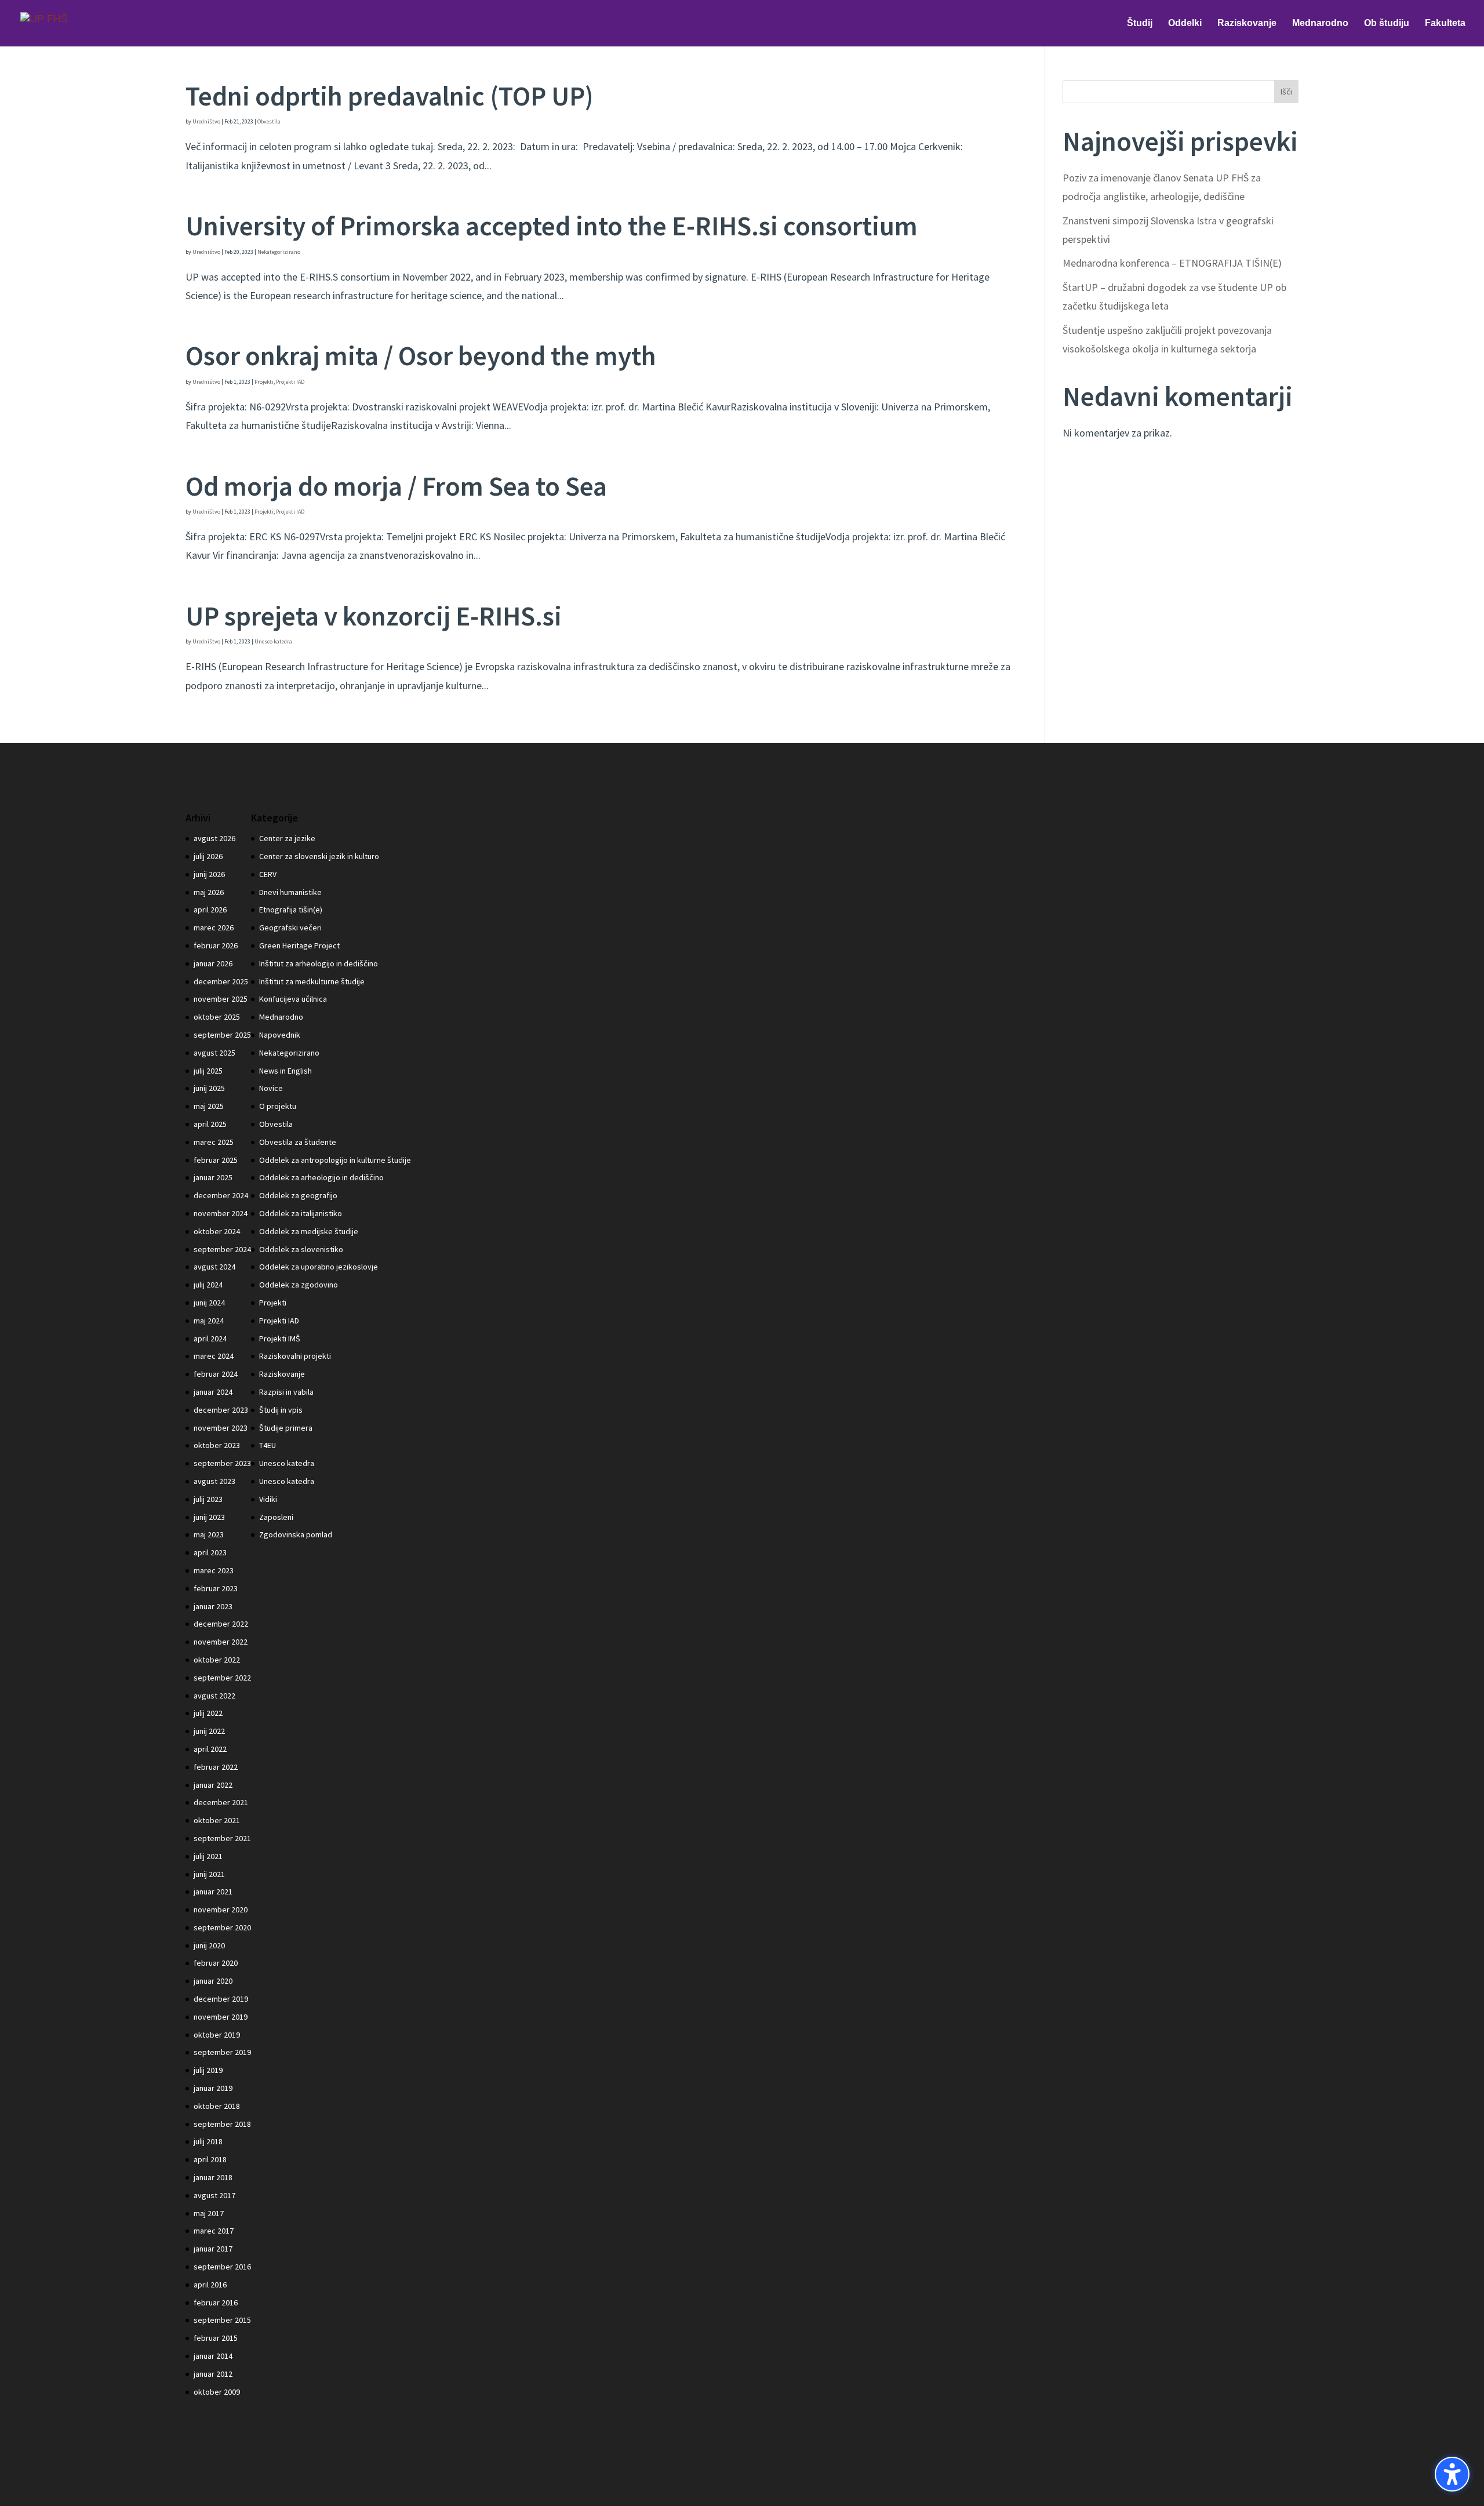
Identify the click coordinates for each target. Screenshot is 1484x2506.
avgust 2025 (214, 1053)
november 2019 (221, 2017)
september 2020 (222, 1927)
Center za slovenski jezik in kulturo (319, 856)
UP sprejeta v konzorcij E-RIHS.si (374, 616)
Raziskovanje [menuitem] (1247, 23)
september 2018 (222, 2124)
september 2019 (222, 2052)
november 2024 (221, 1213)
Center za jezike (287, 838)
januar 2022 (213, 1785)
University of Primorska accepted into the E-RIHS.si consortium (552, 226)
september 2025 (222, 1035)
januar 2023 (213, 1606)
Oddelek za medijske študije (309, 1231)
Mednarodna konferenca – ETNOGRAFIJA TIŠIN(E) (1172, 263)
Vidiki (268, 1499)
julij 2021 (208, 1856)
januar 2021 (213, 1892)
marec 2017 (214, 2231)
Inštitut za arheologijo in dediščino (319, 963)
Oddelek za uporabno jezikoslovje (319, 1267)
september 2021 (222, 1838)
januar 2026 (213, 963)
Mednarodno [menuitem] (1320, 23)
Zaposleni (276, 1517)
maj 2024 (209, 1321)
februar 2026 (216, 945)
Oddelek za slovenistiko (301, 1249)
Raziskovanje (282, 1374)
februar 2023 (216, 1588)
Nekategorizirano (279, 252)
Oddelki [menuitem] (1185, 23)
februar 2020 (216, 1963)
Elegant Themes (261, 2488)
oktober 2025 (217, 1017)
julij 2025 (208, 1071)
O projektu (278, 1106)
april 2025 (210, 1124)
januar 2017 (213, 2249)
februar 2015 (216, 2338)
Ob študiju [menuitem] (1387, 23)
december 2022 (221, 1624)
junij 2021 (209, 1874)
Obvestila (269, 121)
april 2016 (210, 2285)
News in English (285, 1071)
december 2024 (221, 1195)
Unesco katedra (273, 641)
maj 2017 (209, 2213)
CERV (268, 874)
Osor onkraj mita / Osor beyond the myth (421, 356)
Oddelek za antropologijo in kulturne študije (335, 1160)
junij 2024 (209, 1303)
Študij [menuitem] (1140, 23)
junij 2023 (209, 1517)
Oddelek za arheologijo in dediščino (321, 1177)
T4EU (268, 1445)
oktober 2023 (217, 1445)
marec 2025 (214, 1142)
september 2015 (222, 2320)
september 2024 (222, 1249)
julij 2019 (208, 2070)
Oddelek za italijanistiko (301, 1213)
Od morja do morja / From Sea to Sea (396, 486)
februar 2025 (216, 1160)
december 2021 (221, 1802)
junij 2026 (209, 874)
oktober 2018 (217, 2106)
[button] (1452, 2474)
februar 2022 (216, 1767)
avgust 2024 (214, 1267)
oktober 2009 (217, 2392)
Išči (1286, 92)
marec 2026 (214, 928)
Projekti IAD (290, 382)
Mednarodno (281, 1017)
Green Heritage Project (299, 945)
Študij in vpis (281, 1410)
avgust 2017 (214, 2195)
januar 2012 (213, 2374)
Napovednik (280, 1035)
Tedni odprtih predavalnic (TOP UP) (390, 96)
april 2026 (210, 910)
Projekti (264, 382)
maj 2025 (209, 1106)
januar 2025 (213, 1177)
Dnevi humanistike (290, 892)
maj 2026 (209, 892)
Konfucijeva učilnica (293, 999)
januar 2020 (213, 1981)
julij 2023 (208, 1499)
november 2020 (221, 1909)
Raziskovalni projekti (295, 1356)
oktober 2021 (217, 1820)
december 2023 (221, 1410)
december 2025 (221, 981)
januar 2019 (213, 2088)
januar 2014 (213, 2356)
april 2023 (210, 1552)
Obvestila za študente (298, 1142)
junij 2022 (209, 1731)
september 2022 (222, 1678)
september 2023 (222, 1463)
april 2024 (210, 1339)
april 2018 (210, 2159)
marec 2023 (214, 1570)
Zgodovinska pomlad (296, 1534)
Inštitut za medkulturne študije (312, 981)
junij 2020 (209, 1945)
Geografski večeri (290, 928)
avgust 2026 (214, 838)
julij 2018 (208, 2141)
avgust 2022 (214, 1696)
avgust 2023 (214, 1481)
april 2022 (210, 1749)
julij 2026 (208, 856)
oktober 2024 (217, 1231)
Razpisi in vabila (286, 1392)
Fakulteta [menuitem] (1445, 23)
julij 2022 (208, 1713)
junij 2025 (209, 1088)
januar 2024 (213, 1392)
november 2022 (221, 1642)
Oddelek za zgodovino (299, 1285)
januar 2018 (213, 2177)
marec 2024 (214, 1356)
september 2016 (222, 2267)
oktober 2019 (217, 2035)
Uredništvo (206, 121)
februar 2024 (216, 1374)
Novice (271, 1088)
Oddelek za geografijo (298, 1195)
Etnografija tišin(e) (291, 910)
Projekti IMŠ (280, 1339)
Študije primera (286, 1428)
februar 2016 (216, 2303)
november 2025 (221, 999)
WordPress (362, 2488)
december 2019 (221, 1999)
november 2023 (221, 1428)
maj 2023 (209, 1534)
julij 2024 (208, 1285)
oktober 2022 (217, 1660)
